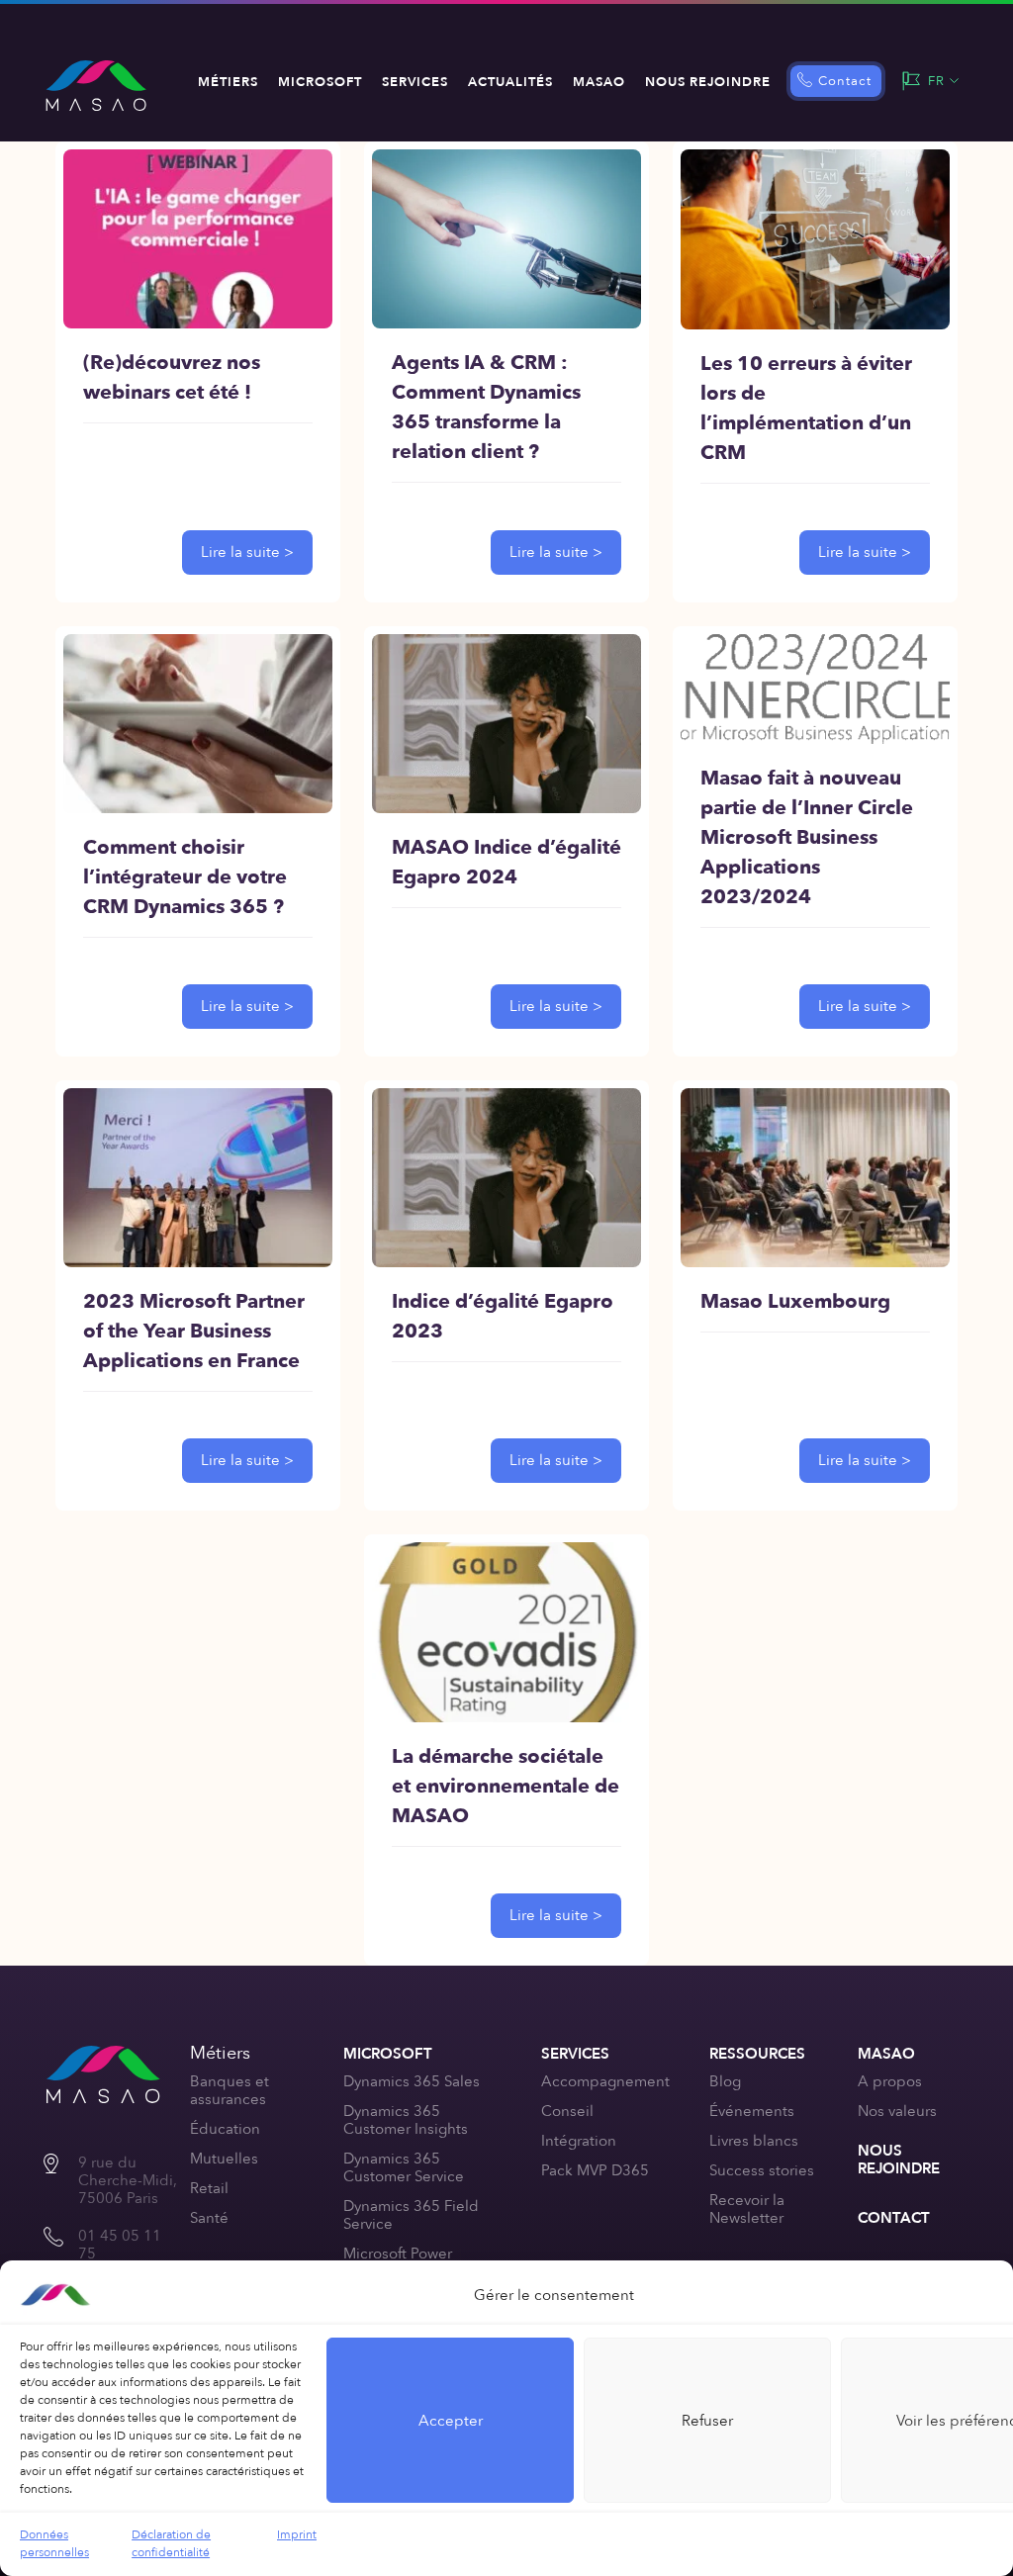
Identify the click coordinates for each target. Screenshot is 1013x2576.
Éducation (225, 2129)
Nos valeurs (897, 2111)
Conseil (567, 2111)
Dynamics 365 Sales (412, 2081)
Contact (845, 81)
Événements (752, 2111)
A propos (890, 2081)
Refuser (707, 2421)
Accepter (451, 2421)
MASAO (599, 82)
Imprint (297, 2534)
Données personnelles (54, 2543)
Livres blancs (754, 2141)
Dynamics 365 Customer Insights (406, 2120)
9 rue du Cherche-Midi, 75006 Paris (128, 2180)
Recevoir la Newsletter (747, 2209)
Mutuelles (224, 2159)
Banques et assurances (230, 2090)
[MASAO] (96, 86)
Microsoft (320, 82)
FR (936, 81)
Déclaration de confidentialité (171, 2543)
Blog (725, 2081)
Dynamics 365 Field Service (411, 2215)
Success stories (762, 2170)
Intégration (579, 2141)
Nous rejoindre (708, 82)
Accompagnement (605, 2081)
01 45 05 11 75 (120, 2245)
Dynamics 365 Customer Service (404, 2167)
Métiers (228, 82)
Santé (209, 2218)
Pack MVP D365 (595, 2170)
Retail (209, 2188)
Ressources (757, 2054)
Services (415, 82)
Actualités (510, 82)
